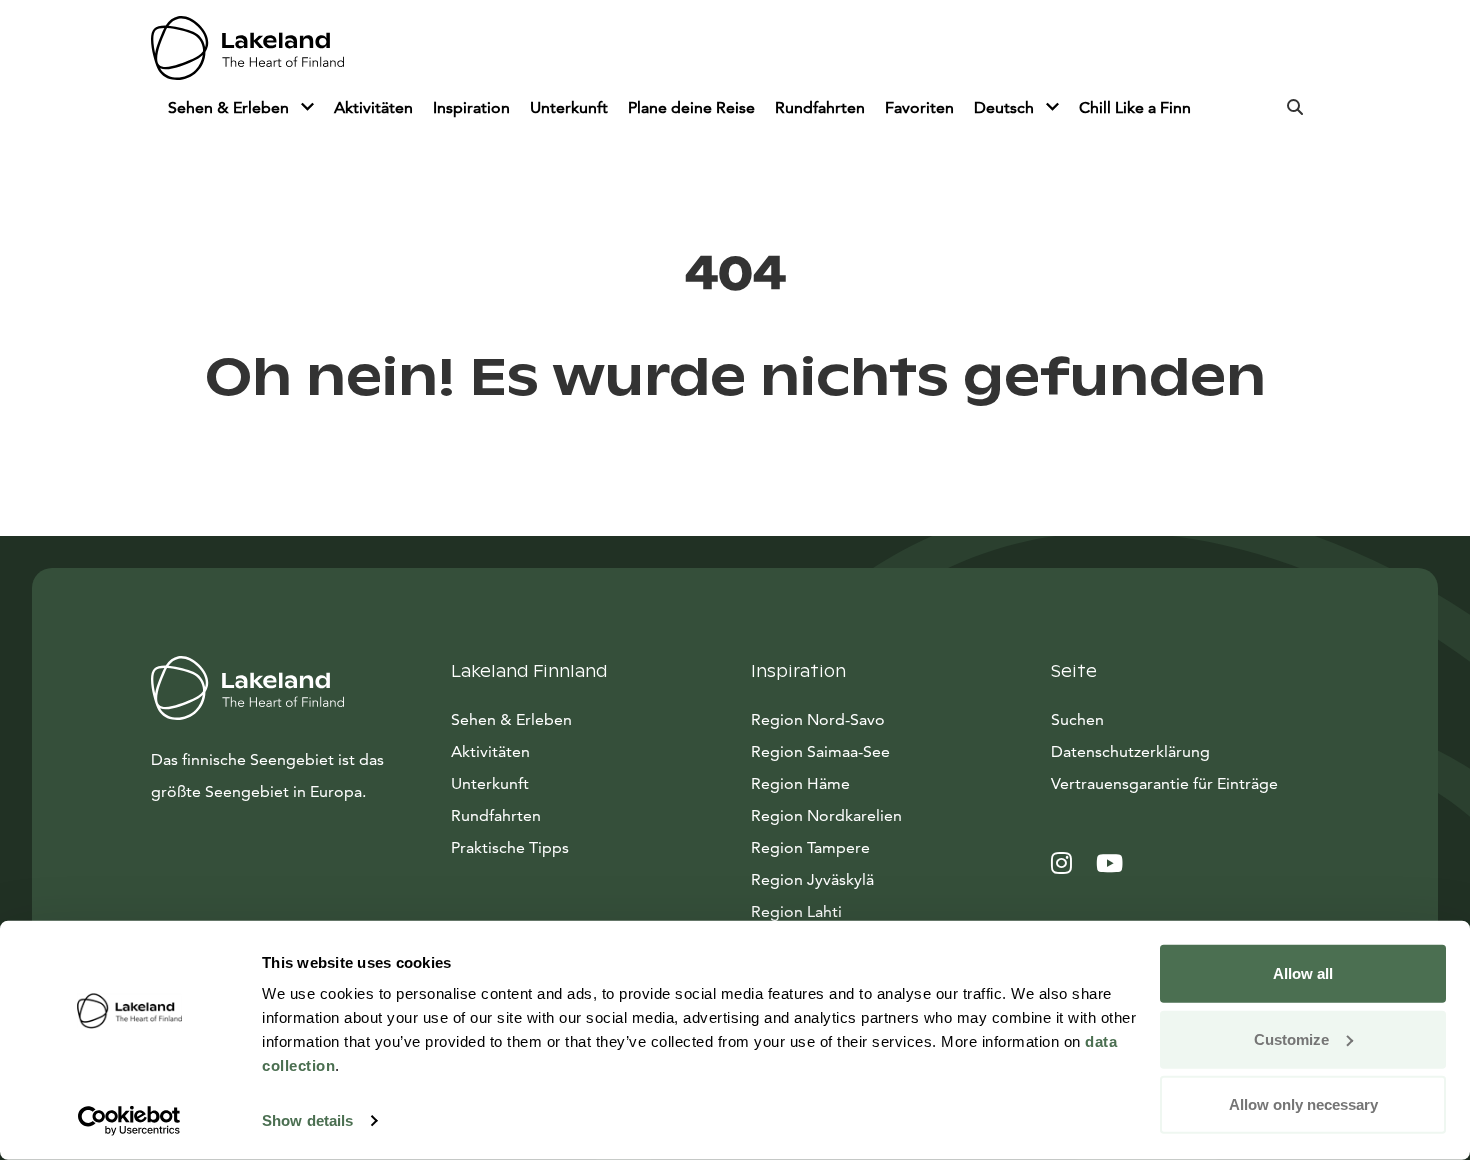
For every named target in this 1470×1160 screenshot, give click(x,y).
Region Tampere (810, 847)
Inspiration (471, 107)
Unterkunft (569, 107)
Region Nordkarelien (826, 815)
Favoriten (919, 107)
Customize (1291, 1038)
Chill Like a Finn (1135, 107)
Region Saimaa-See (820, 751)
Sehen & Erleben (230, 107)
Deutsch (1006, 107)
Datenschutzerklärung (1130, 751)
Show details (307, 1120)
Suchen (1077, 719)
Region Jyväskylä (812, 879)
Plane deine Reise (691, 107)
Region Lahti (796, 911)
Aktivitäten (373, 107)
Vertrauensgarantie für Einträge (1164, 783)
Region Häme (800, 783)
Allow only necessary (1303, 1104)
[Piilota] (307, 108)
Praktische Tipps (510, 847)
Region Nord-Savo (818, 719)
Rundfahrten (820, 107)
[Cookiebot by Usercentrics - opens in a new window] (129, 1121)
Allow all (1303, 973)
